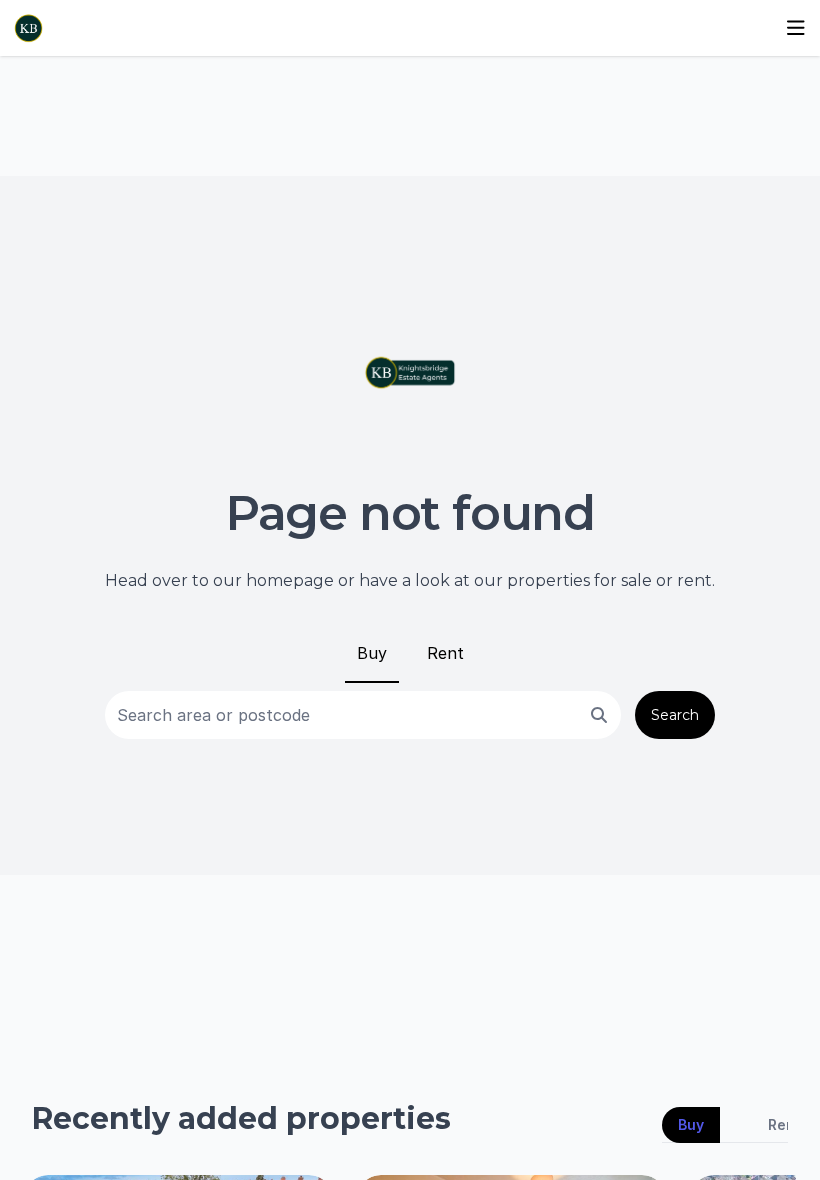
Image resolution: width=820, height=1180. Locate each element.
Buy (372, 653)
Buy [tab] (691, 1124)
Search (675, 715)
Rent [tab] (784, 1124)
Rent (445, 653)
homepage (290, 580)
